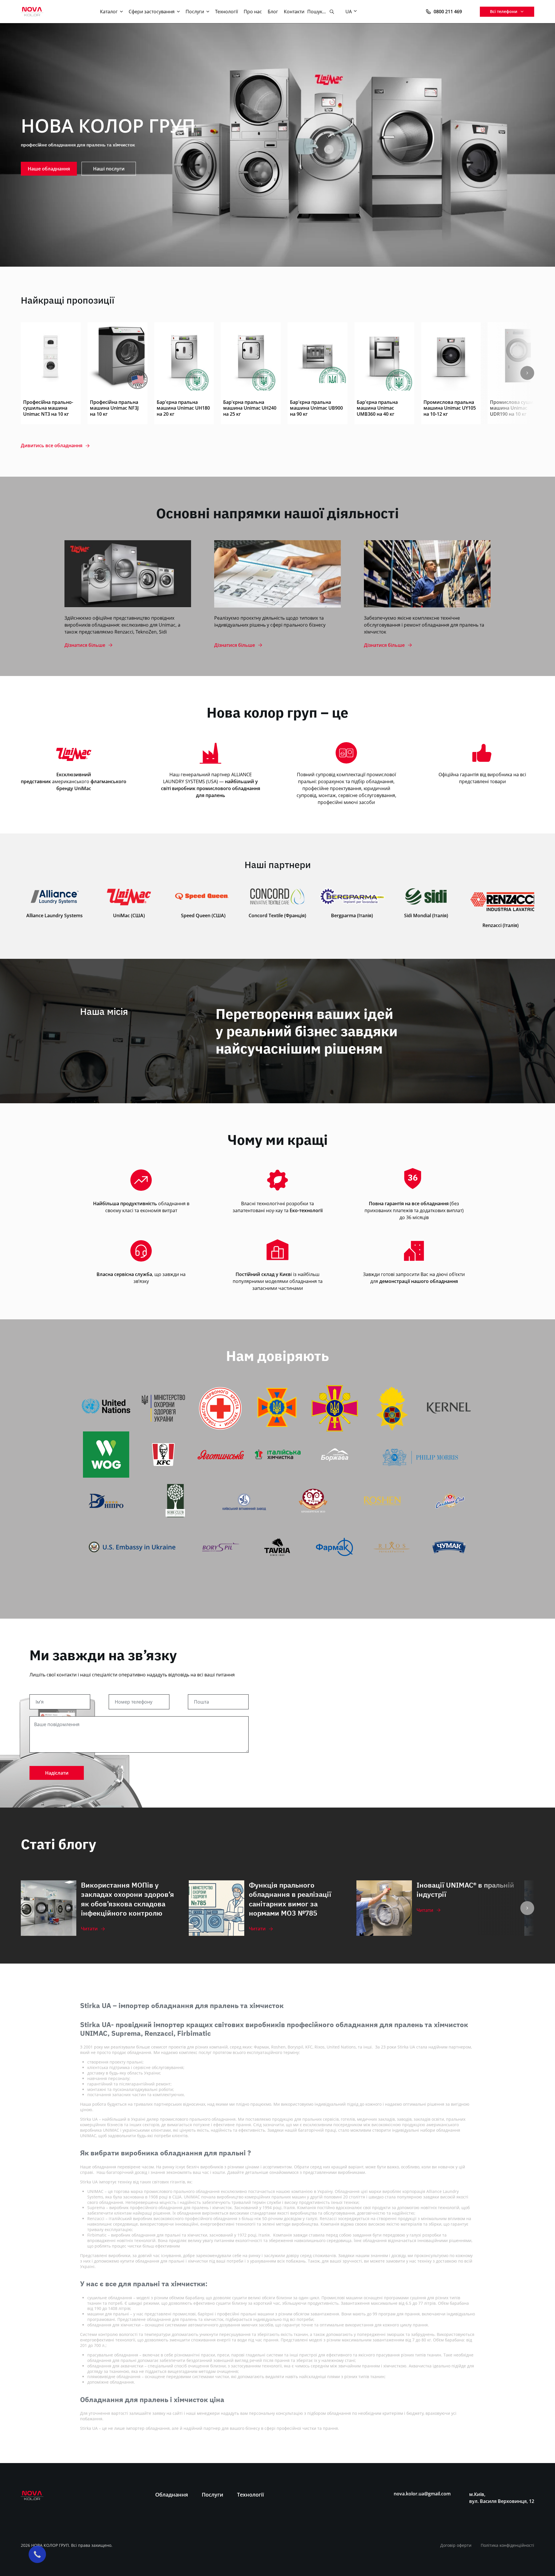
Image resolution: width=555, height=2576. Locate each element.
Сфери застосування (152, 12)
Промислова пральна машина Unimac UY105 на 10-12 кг (450, 408)
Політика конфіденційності (507, 2545)
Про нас (253, 12)
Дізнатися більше (85, 645)
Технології (226, 12)
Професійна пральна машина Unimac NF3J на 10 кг (114, 408)
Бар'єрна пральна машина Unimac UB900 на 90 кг (316, 408)
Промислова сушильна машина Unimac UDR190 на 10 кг (517, 408)
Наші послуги (109, 169)
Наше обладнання (49, 169)
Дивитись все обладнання (52, 446)
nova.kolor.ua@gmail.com (422, 2494)
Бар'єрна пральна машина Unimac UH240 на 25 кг (250, 408)
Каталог (109, 12)
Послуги (195, 12)
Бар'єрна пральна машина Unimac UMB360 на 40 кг (377, 408)
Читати (89, 1929)
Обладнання (172, 2495)
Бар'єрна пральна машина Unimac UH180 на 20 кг (183, 408)
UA (349, 12)
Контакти (294, 12)
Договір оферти (456, 2545)
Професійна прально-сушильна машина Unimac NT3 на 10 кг (48, 408)
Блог (273, 12)
